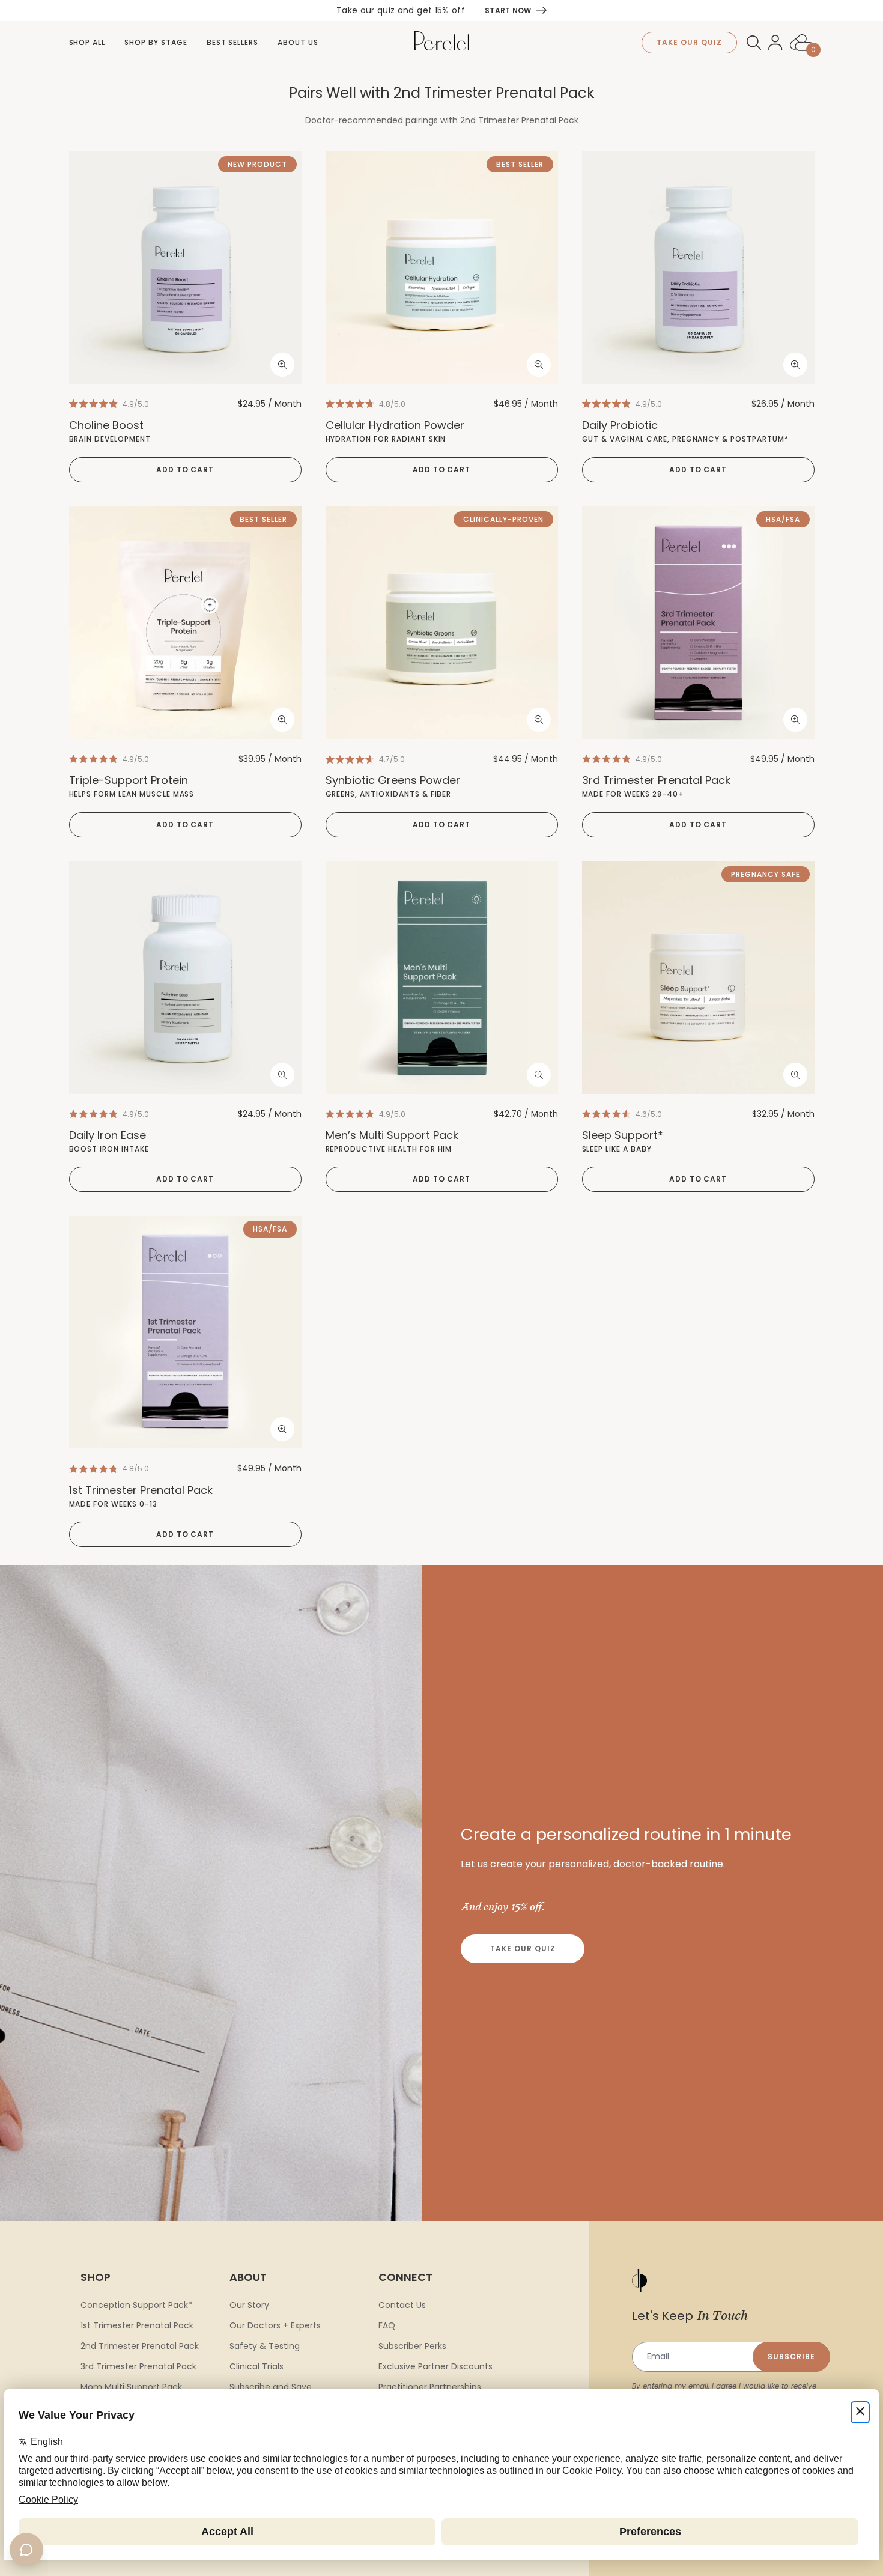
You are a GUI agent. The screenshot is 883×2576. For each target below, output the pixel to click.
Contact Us (402, 2305)
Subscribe (791, 2356)
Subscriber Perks (412, 2346)
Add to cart (185, 469)
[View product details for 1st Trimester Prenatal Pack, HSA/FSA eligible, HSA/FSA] (185, 1332)
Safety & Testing (265, 2346)
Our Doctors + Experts (275, 2325)
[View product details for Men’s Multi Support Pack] (442, 978)
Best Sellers (233, 42)
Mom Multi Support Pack (131, 2387)
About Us (298, 42)
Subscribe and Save (271, 2387)
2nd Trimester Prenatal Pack (519, 120)
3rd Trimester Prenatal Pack (138, 2366)
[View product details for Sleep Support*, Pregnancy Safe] (698, 978)
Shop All (87, 42)
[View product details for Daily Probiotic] (698, 268)
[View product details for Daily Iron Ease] (185, 978)
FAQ (387, 2325)
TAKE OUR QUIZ (689, 42)
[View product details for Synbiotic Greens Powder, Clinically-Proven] (442, 623)
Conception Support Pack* (136, 2305)
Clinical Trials (256, 2366)
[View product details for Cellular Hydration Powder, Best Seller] (442, 268)
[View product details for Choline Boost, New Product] (185, 268)
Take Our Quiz (523, 1949)
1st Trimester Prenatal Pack (137, 2325)
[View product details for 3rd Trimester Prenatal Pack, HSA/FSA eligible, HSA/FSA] (698, 623)
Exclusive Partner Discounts (435, 2366)
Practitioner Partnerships (430, 2387)
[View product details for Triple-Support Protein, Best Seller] (185, 623)
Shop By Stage (156, 42)
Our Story (249, 2305)
